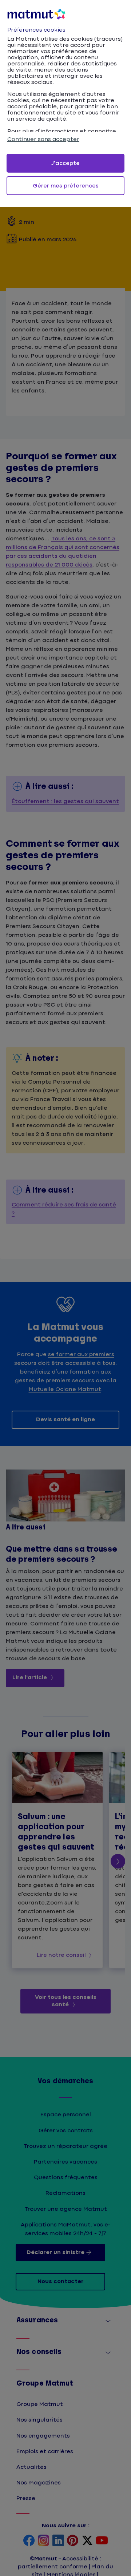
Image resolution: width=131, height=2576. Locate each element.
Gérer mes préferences (66, 186)
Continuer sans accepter (43, 139)
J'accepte (65, 163)
